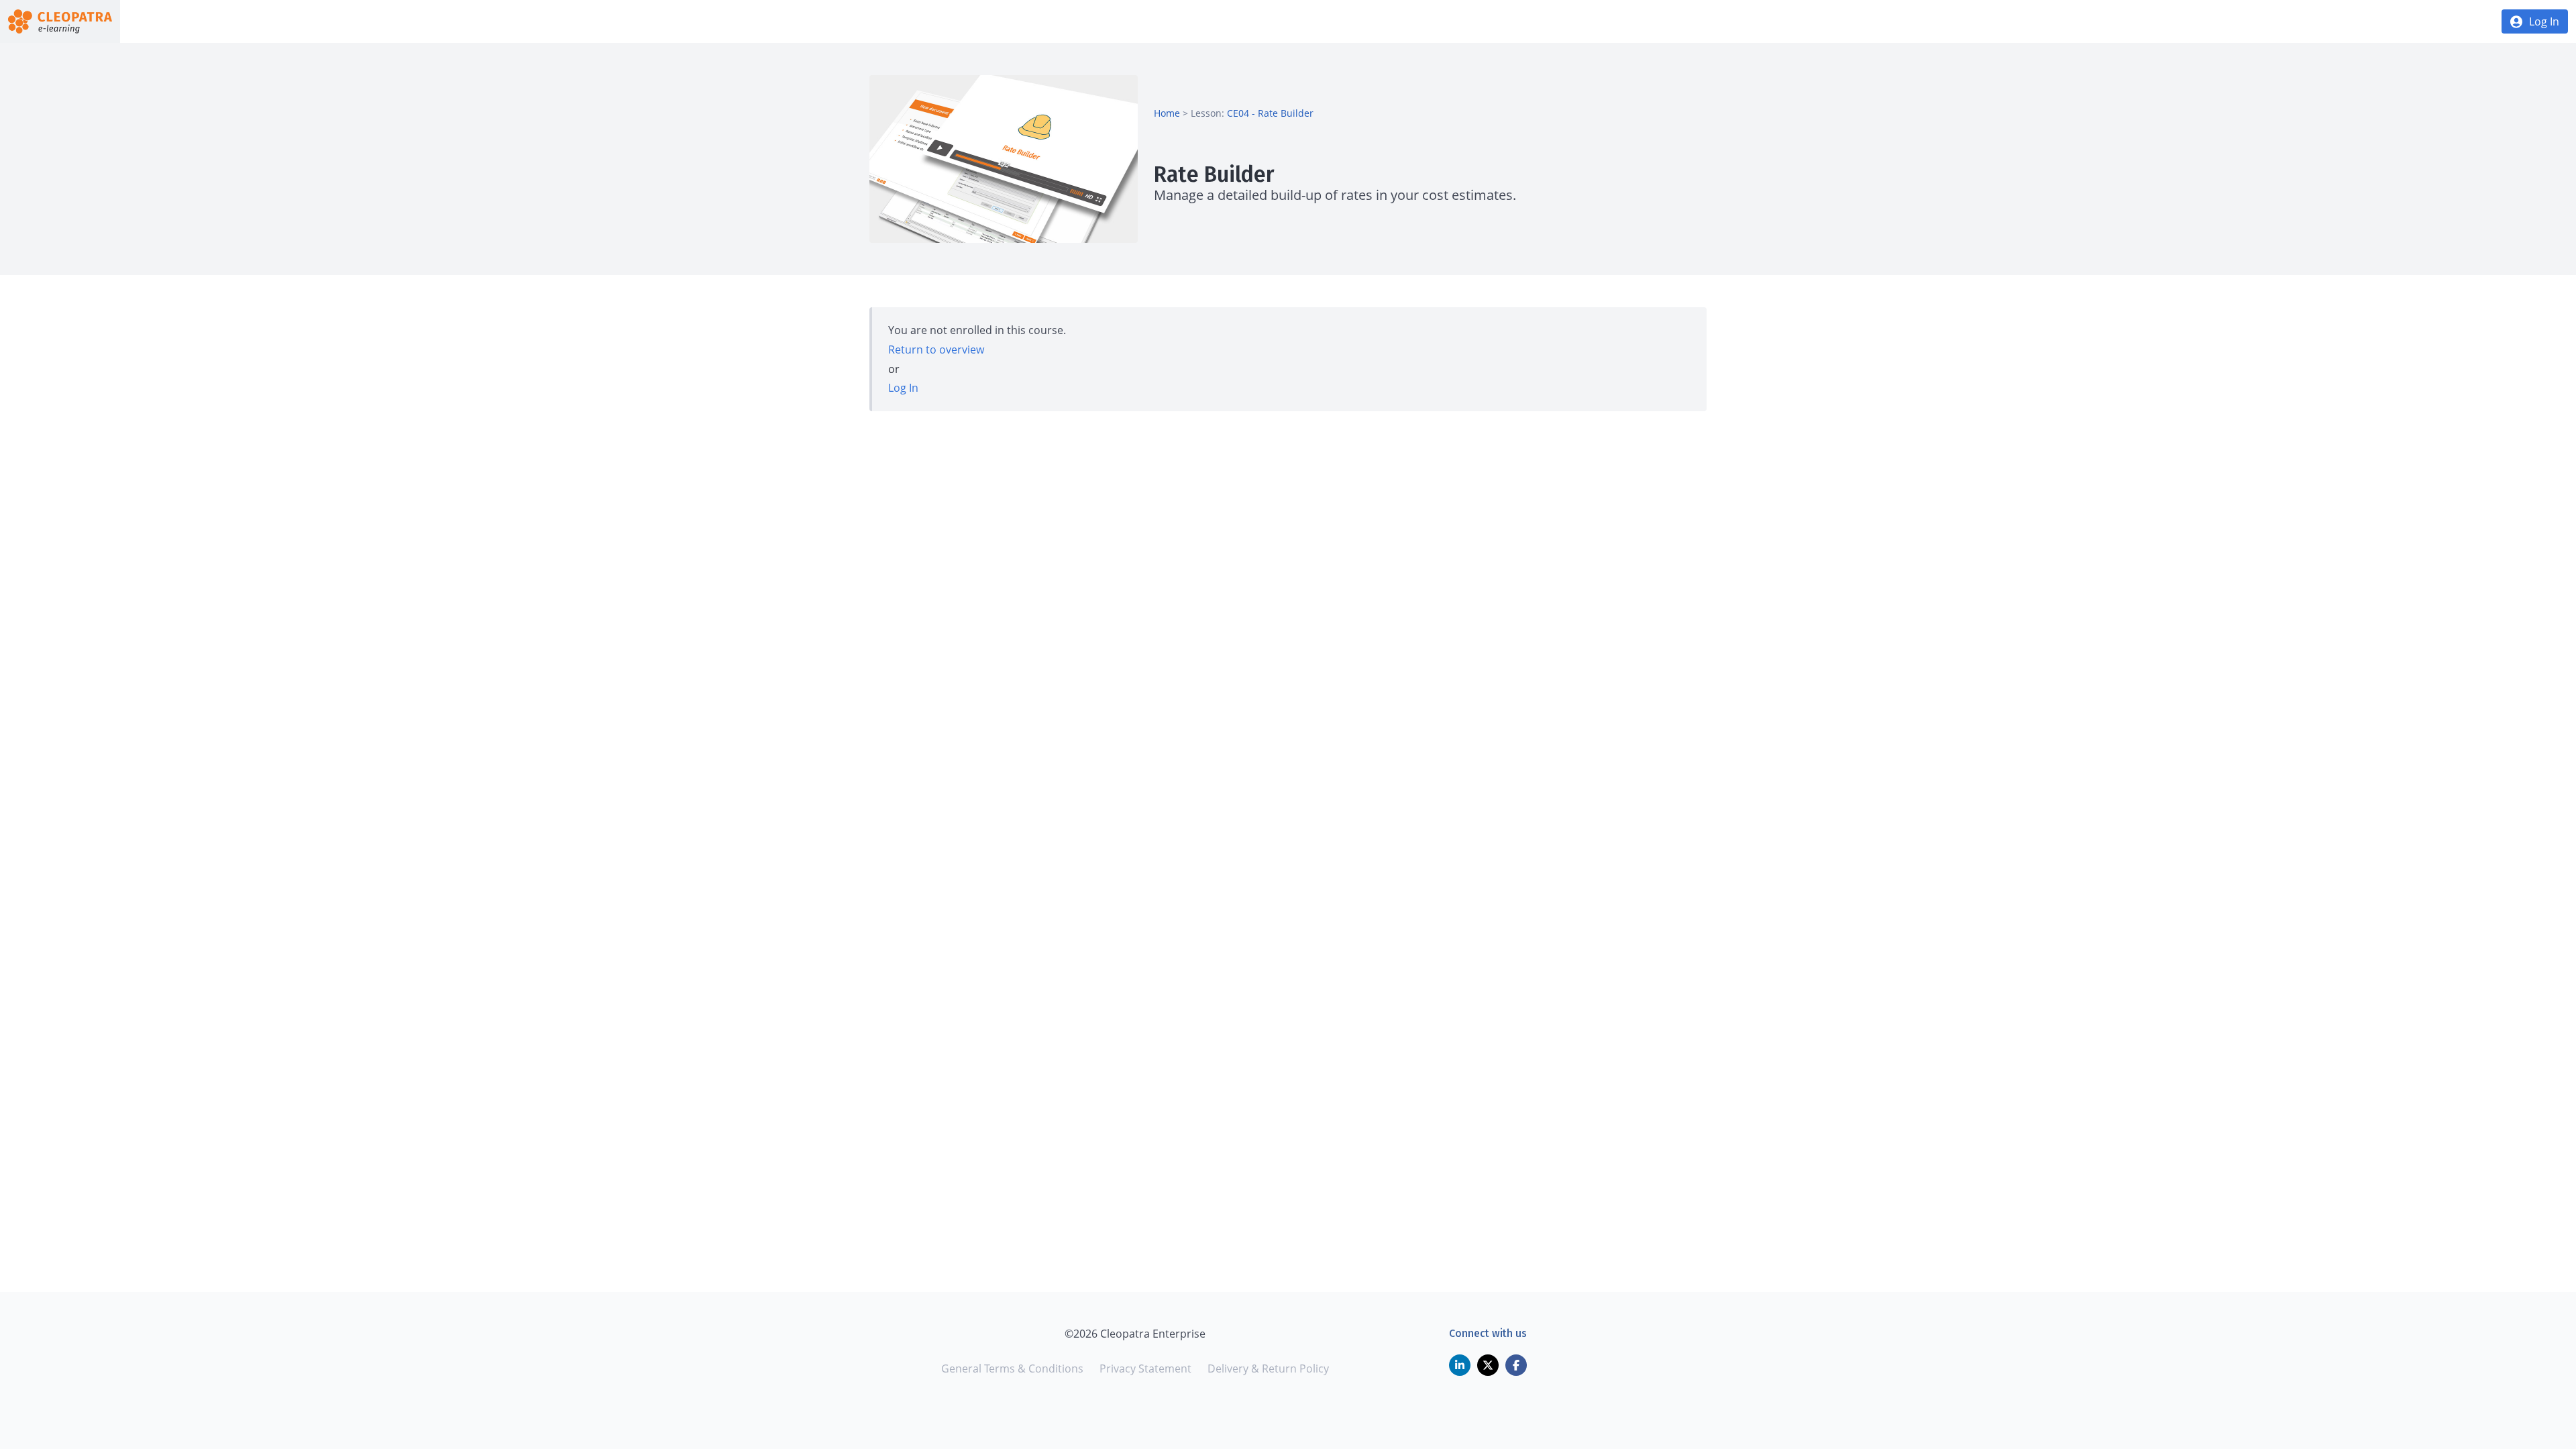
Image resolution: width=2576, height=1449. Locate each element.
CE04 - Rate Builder (1270, 113)
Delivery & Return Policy (1268, 1368)
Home (1167, 113)
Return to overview (936, 350)
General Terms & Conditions (1012, 1368)
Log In (2544, 21)
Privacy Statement (1145, 1368)
